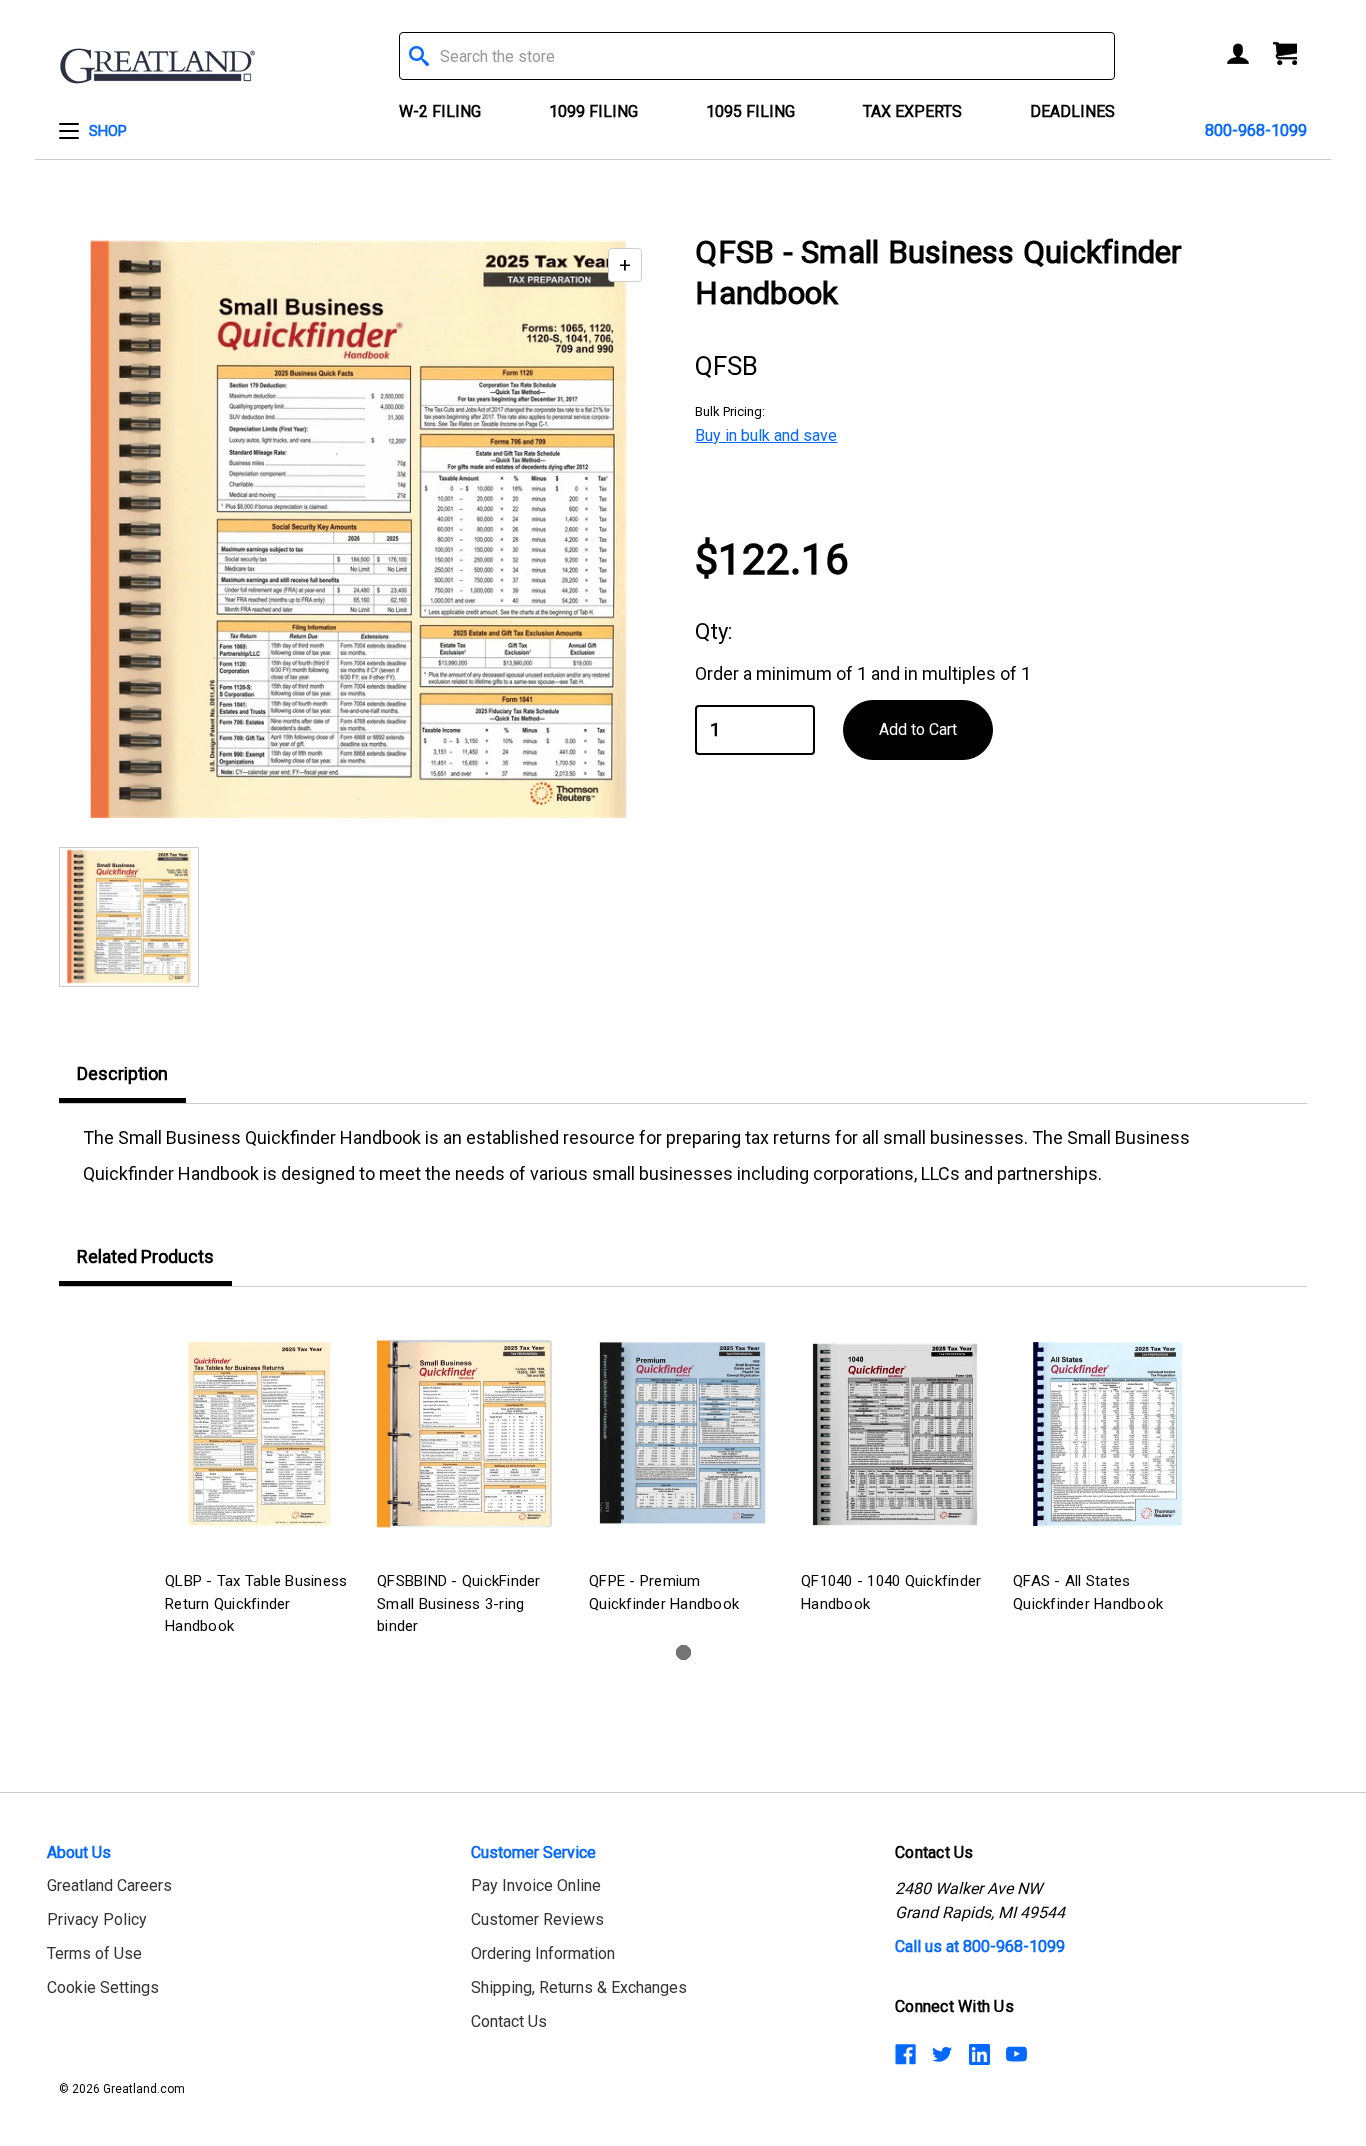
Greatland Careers (109, 1885)
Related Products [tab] (145, 1256)
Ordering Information (543, 1953)
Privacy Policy (97, 1919)
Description (122, 1073)
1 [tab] (683, 1652)
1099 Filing (593, 111)
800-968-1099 (1256, 130)
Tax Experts (912, 111)
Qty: (713, 631)
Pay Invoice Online (536, 1885)
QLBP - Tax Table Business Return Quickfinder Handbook (256, 1603)
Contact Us (509, 2021)
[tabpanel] (259, 1476)
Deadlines (1072, 111)
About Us (79, 1852)
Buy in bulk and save (766, 435)
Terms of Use (94, 1953)
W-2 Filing (440, 111)
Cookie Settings (103, 1987)
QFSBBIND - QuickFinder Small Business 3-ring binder (459, 1603)
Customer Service (533, 1852)
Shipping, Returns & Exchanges (579, 1987)
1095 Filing (750, 111)
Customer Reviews (537, 1919)
